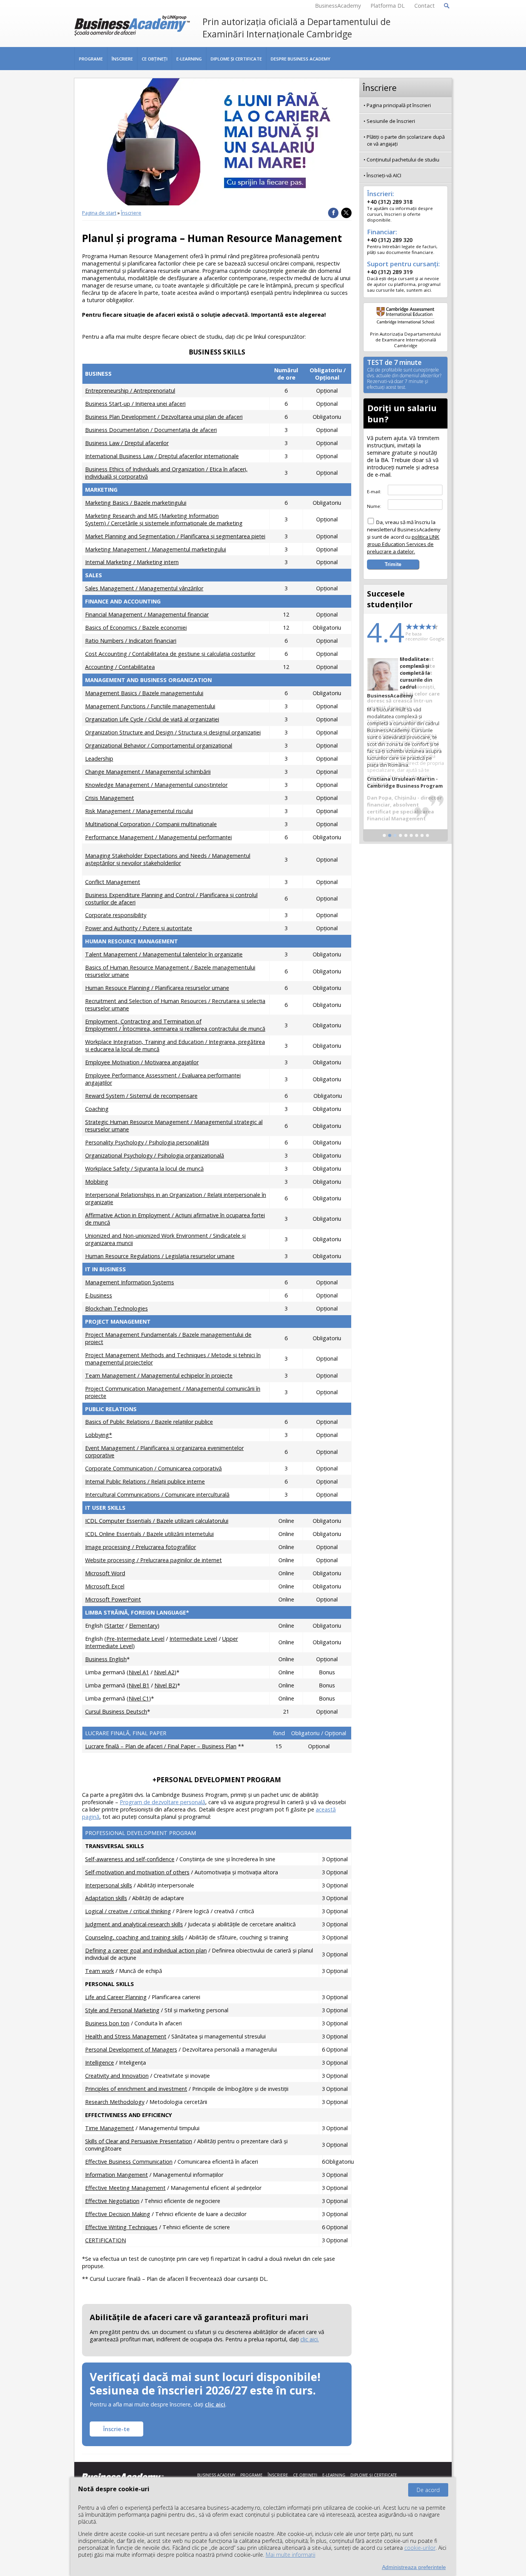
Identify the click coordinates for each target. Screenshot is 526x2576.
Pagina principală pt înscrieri (399, 105)
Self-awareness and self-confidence (130, 1859)
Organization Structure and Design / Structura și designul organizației (173, 732)
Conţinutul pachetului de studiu (403, 160)
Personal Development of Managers (131, 2049)
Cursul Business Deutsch (116, 1711)
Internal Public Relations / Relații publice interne (145, 1481)
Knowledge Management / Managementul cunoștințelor (156, 785)
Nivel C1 (139, 1698)
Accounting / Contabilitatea (120, 667)
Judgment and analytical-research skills (134, 1924)
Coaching (97, 1109)
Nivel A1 (139, 1672)
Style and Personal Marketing (122, 2010)
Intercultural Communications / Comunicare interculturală (157, 1495)
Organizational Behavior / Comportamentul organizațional (159, 745)
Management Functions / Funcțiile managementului (150, 706)
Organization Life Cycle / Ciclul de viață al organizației (152, 719)
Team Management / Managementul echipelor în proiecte (159, 1375)
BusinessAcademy (338, 6)
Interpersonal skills (109, 1885)
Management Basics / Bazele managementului (144, 693)
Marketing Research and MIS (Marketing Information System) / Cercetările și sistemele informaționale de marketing (164, 519)
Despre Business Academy (301, 59)
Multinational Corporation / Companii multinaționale (151, 824)
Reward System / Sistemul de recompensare (141, 1096)
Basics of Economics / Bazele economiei (136, 628)
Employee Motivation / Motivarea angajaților (142, 1062)
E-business (99, 1295)
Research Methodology (115, 2102)
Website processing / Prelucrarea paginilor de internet (153, 1560)
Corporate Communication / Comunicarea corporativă (153, 1468)
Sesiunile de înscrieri (391, 121)
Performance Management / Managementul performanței (158, 837)
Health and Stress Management (126, 2036)
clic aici (215, 2404)
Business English (106, 1659)
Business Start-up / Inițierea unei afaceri (135, 404)
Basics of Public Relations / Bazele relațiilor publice (149, 1422)
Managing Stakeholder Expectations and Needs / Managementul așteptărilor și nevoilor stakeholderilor (168, 859)
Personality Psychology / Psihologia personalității (147, 1142)
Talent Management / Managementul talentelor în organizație (164, 954)
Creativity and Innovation (117, 2076)
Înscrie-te (116, 2429)
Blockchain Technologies (116, 1308)
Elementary (143, 1626)
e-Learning (189, 59)
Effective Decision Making (118, 2214)
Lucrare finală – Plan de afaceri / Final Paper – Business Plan (161, 1746)
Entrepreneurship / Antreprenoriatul (130, 391)
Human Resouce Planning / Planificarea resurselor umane (157, 988)
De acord (428, 2490)
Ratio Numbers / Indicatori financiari (131, 641)
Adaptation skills (106, 1898)
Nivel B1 (139, 1685)
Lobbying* (99, 1435)
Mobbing (97, 1182)
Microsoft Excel (105, 1586)
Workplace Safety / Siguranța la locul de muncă (144, 1169)
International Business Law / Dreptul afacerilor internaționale (162, 456)
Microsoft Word (105, 1573)
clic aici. (310, 2339)
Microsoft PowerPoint (113, 1599)
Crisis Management (110, 798)
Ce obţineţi (155, 59)
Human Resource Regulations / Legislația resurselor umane (160, 1256)
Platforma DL (388, 6)
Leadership (99, 759)
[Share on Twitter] (346, 213)
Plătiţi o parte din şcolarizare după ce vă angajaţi (406, 140)
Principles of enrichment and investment (136, 2089)
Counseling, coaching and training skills (134, 1937)
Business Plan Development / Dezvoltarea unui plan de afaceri (164, 417)
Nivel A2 (164, 1672)
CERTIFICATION (106, 2240)
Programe (91, 59)
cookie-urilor (420, 2548)
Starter (115, 1626)
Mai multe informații (291, 2555)
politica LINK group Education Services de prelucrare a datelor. (403, 544)
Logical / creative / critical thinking (128, 1911)
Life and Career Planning (116, 1997)
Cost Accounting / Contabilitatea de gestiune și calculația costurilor (170, 654)
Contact (425, 6)
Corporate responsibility (116, 915)
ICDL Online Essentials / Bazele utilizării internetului (149, 1534)
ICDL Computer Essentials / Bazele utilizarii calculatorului (157, 1521)
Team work (100, 1971)
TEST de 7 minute (404, 375)
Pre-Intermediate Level (135, 1639)
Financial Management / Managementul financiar (147, 614)
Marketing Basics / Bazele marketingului (136, 503)
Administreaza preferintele (414, 2567)
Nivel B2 (165, 1685)
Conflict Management (113, 882)
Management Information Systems (130, 1282)
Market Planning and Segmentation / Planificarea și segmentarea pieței (175, 536)
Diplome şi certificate (236, 59)
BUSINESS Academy (216, 2475)
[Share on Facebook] (333, 213)
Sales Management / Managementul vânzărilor (144, 588)
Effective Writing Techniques (121, 2227)
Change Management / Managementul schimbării (148, 772)
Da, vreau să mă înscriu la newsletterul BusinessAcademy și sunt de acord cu (404, 537)
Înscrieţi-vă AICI (384, 175)
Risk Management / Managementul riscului (139, 811)
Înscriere (122, 59)
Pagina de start (99, 213)
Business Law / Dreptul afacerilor (127, 443)
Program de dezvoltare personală (162, 1802)
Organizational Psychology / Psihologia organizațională (155, 1155)
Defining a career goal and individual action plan (146, 1950)
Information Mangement (116, 2175)
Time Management (110, 2128)
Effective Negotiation (112, 2201)
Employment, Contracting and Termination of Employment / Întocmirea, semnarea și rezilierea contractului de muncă (175, 1025)
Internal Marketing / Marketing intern (132, 562)
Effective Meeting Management (125, 2188)
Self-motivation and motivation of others (137, 1872)
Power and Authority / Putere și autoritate (139, 928)
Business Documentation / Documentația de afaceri (151, 430)
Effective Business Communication (129, 2162)
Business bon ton (107, 2023)
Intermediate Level (193, 1639)
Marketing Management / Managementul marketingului (156, 549)
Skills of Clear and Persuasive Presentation (139, 2141)
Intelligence (100, 2063)
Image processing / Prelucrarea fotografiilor (141, 1547)
